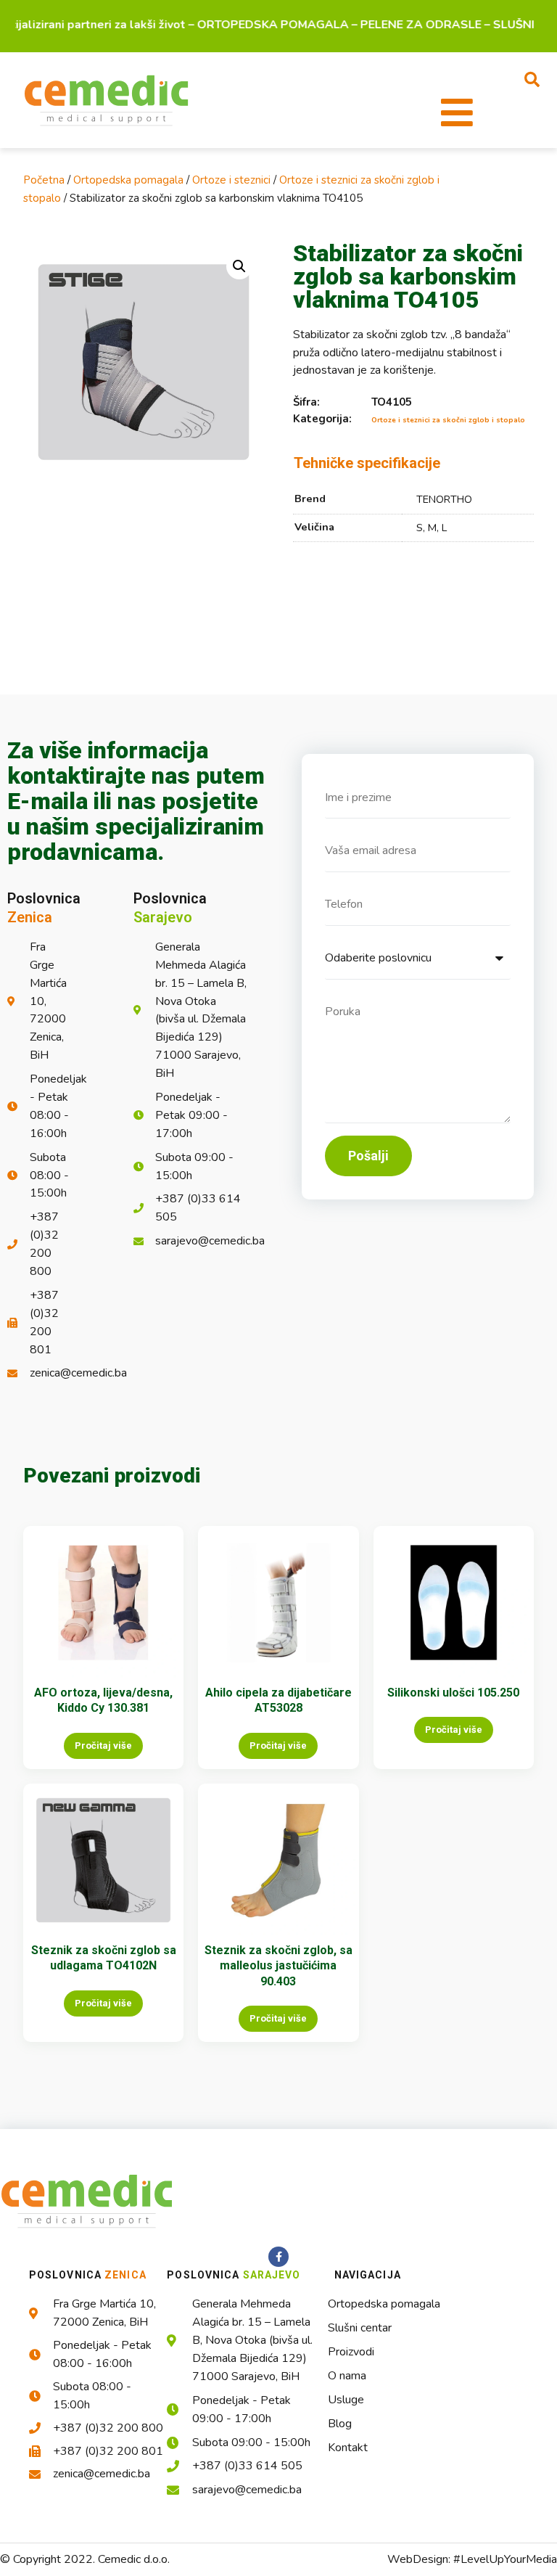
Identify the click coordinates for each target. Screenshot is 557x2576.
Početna (44, 180)
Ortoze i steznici (231, 180)
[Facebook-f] (278, 2257)
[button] (532, 79)
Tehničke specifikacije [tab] (367, 463)
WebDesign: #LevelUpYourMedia (472, 2559)
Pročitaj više (103, 1746)
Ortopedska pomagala (128, 180)
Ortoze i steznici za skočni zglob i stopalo (448, 420)
